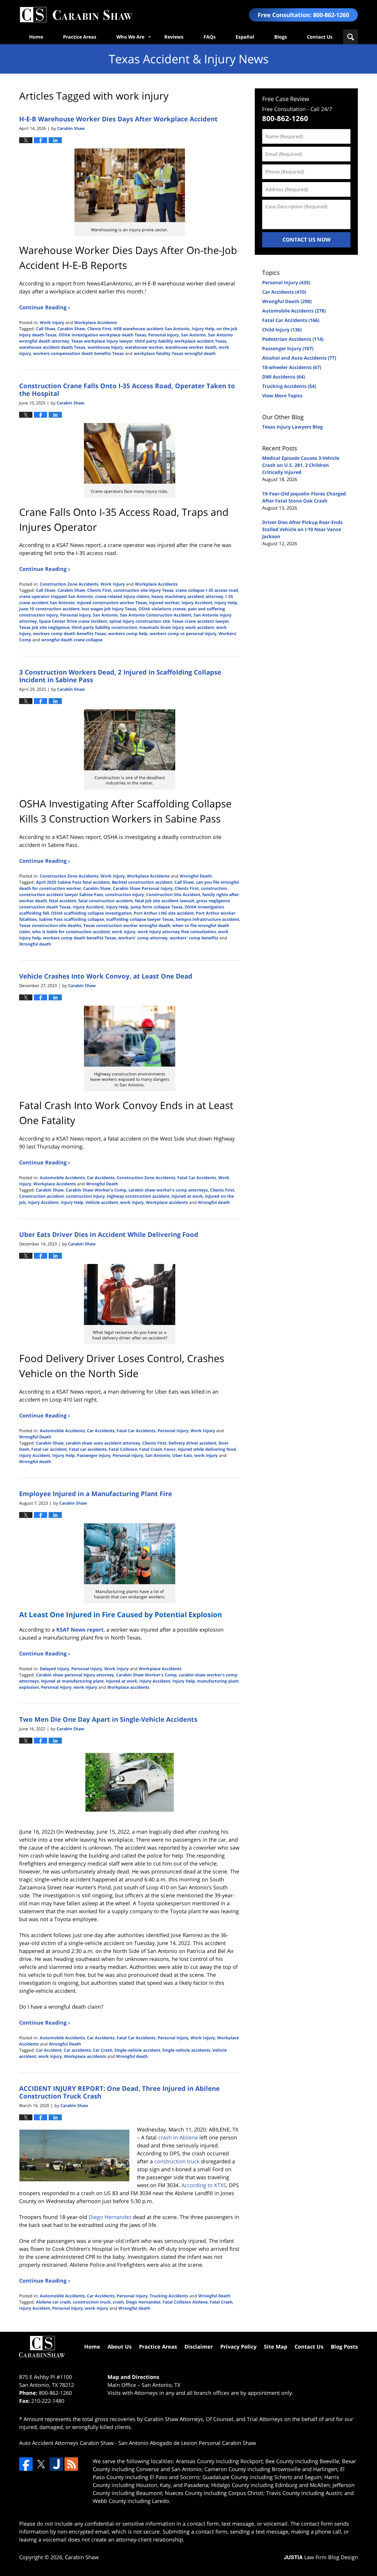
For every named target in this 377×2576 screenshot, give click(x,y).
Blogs (281, 37)
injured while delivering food (207, 1449)
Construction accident (42, 1196)
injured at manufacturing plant (72, 1681)
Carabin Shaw (71, 329)
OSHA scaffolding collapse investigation (91, 913)
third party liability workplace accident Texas (181, 341)
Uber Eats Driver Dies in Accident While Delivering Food (109, 1234)
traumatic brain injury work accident (177, 627)
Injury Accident (197, 603)
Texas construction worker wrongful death (127, 925)
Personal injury (163, 335)
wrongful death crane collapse (72, 640)
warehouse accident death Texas (52, 347)
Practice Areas (80, 37)
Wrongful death (35, 944)
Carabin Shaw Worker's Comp (96, 1190)
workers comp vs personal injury (183, 633)
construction (214, 888)
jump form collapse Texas (157, 907)
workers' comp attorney (143, 938)
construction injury (125, 894)
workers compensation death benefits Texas (78, 353)
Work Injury (52, 322)
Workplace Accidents (96, 322)
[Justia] (56, 2464)
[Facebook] (26, 2464)
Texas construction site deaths (50, 925)
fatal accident (63, 901)
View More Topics (282, 396)
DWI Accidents (283, 377)
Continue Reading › (45, 307)
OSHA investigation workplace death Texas (102, 335)
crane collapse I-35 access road (207, 590)
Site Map (276, 2347)
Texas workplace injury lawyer (102, 341)
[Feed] (71, 2464)
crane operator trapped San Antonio (56, 596)
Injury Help (203, 329)
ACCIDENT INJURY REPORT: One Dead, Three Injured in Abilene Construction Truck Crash (119, 2092)
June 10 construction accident (49, 609)
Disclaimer (199, 2347)
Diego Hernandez (143, 2302)
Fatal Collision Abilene (185, 2302)
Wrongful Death (196, 876)
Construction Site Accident (173, 894)
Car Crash (102, 2050)
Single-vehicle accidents (186, 2050)
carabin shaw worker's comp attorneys (168, 1190)
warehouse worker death (191, 347)
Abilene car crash (53, 2302)
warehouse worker (144, 347)
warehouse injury (105, 347)
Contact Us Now (306, 239)
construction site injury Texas (143, 590)
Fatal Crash (151, 1449)
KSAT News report (80, 1630)
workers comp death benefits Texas (70, 633)
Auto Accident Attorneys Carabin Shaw (66, 2443)
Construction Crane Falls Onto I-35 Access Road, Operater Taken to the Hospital (127, 389)
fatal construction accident (106, 901)
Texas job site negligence (44, 627)
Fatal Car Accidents (197, 1178)
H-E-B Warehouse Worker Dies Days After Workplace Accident (118, 119)
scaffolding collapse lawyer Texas (140, 919)
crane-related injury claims (122, 596)
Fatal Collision (123, 1449)
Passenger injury (94, 1455)
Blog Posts (344, 2347)
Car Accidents (101, 1178)
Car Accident (49, 2050)
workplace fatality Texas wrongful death (175, 353)
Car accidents (77, 2050)
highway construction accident (138, 1196)
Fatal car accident (49, 1449)
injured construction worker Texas (112, 603)
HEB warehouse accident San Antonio (152, 329)
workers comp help (128, 633)
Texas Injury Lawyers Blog (292, 427)
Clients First (99, 329)
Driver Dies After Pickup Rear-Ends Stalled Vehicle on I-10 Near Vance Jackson (302, 529)
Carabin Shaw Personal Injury (143, 888)
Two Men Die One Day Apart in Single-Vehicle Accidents (108, 1719)
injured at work (187, 1196)
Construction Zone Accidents (69, 584)
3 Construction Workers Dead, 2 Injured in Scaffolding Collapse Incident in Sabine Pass (120, 676)
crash (118, 2302)
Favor (170, 1449)
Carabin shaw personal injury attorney (75, 1675)
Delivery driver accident (192, 1443)
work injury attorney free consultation (177, 932)
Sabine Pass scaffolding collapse (71, 919)
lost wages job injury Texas (109, 609)
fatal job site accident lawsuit (165, 901)
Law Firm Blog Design (321, 2557)
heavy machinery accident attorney (187, 596)
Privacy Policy (238, 2347)
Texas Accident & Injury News (76, 15)
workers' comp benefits (194, 938)
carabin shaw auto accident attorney (103, 1443)
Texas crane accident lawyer (200, 621)
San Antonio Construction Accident (156, 615)
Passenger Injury (288, 348)
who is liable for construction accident (71, 932)
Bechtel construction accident (142, 882)
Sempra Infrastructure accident (207, 919)
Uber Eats (182, 1455)
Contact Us (320, 37)
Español (245, 37)
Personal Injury (173, 1431)
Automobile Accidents (62, 1178)
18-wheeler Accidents (292, 367)
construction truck (92, 2302)
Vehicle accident (102, 1202)
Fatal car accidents (88, 1449)
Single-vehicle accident (137, 2050)
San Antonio (193, 335)
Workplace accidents (167, 1202)
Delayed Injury (54, 1669)
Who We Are (130, 37)
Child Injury (282, 330)
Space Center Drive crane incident (73, 621)
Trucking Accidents (169, 2296)
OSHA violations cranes (162, 609)
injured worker (164, 603)
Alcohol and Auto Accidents (299, 358)
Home (36, 37)
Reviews (174, 37)
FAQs (210, 37)
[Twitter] (41, 2464)
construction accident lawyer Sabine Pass (61, 894)
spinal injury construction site (140, 621)
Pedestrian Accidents (293, 339)
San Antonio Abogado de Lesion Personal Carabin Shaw (187, 2443)
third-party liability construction (104, 627)
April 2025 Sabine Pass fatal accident (73, 882)
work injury (124, 932)
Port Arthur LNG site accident (164, 913)
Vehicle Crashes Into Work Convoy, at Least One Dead (106, 976)
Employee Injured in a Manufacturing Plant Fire (96, 1493)
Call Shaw (46, 329)
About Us (120, 2347)
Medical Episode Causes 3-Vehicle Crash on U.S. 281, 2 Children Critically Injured (301, 465)
